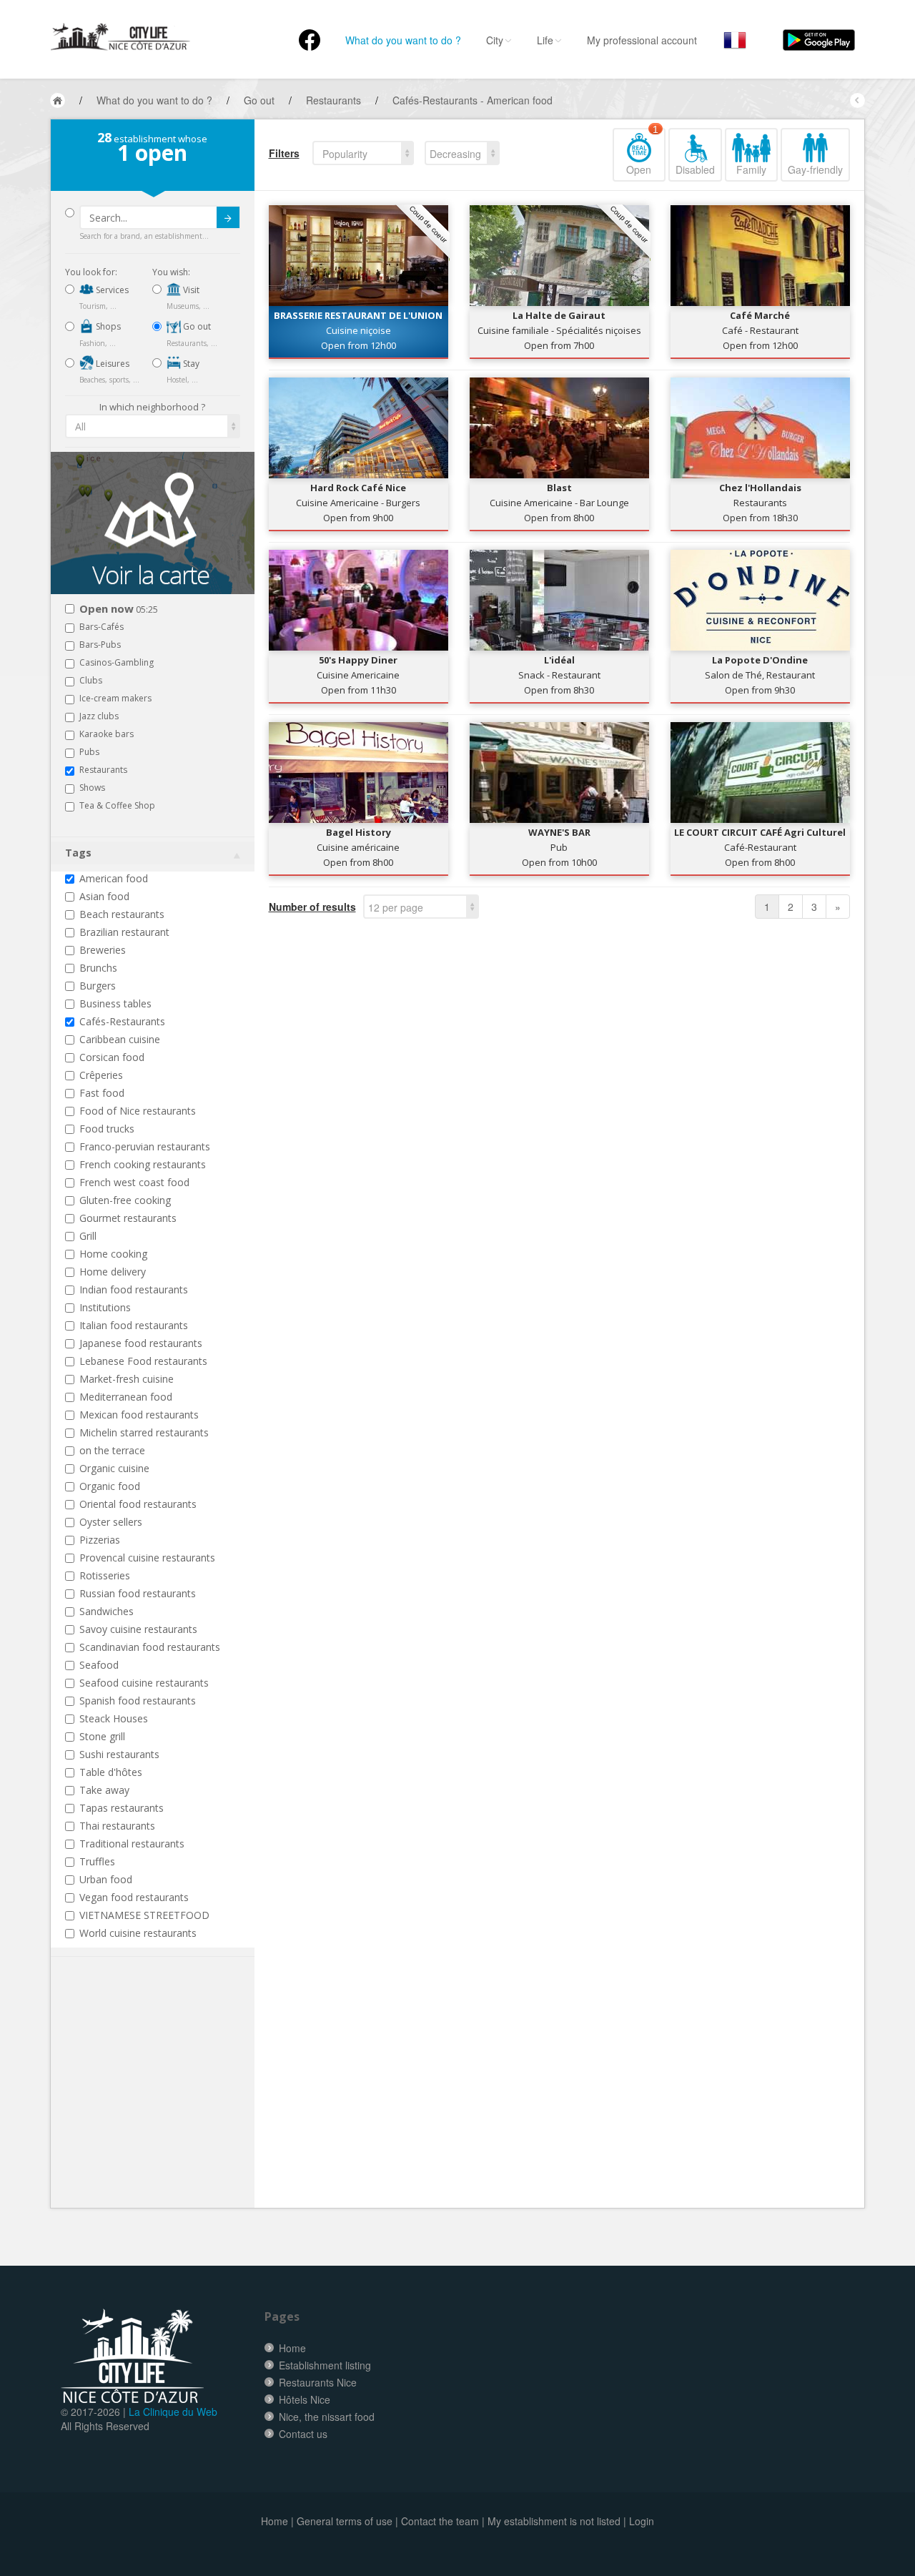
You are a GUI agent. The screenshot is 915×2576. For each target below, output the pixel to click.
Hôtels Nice (305, 2399)
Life (545, 40)
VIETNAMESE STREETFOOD (144, 1915)
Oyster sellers (111, 1522)
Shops (107, 326)
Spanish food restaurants (138, 1701)
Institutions (105, 1307)
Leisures (112, 364)
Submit (228, 217)
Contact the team (440, 2521)
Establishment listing (325, 2365)
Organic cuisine (114, 1468)
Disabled (695, 169)
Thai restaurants (117, 1826)
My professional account (642, 40)
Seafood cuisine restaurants (144, 1683)
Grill (88, 1236)
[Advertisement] (151, 2104)
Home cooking (113, 1254)
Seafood (99, 1665)
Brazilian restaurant (124, 932)
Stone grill (102, 1736)
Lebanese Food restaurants (143, 1361)
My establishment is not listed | (557, 2521)
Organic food (110, 1486)
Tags (78, 853)
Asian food (104, 896)
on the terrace (112, 1450)
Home (292, 2348)
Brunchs (98, 968)
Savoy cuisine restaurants (138, 1629)
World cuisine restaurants (138, 1933)
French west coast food (134, 1182)
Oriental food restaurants (138, 1504)
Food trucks (107, 1129)
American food (114, 878)
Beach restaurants (122, 914)
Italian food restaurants (134, 1325)
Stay (190, 364)
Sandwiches (107, 1611)
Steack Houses (114, 1718)
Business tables (115, 1003)
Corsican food (112, 1057)
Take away (104, 1790)
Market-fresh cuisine (127, 1379)
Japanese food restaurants (141, 1343)
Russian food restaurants (138, 1593)
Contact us (303, 2434)
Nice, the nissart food (327, 2417)
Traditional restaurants (132, 1844)
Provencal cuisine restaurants (147, 1558)
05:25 (119, 610)
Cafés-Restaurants (122, 1021)
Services (111, 290)
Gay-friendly (815, 169)
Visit (190, 290)
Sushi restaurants (119, 1754)
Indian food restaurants (134, 1289)
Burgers (98, 986)
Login (642, 2521)
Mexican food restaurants (139, 1415)
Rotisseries (105, 1575)
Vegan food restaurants (134, 1897)
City (495, 40)
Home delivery (113, 1272)
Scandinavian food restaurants (150, 1647)
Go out (196, 326)
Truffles (97, 1861)
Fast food (102, 1093)
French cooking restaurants (143, 1164)
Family (751, 169)
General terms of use (345, 2521)
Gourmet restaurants (128, 1218)
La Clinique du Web (173, 2412)
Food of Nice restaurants (138, 1111)
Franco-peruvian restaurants (145, 1146)
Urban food (106, 1879)
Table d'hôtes (111, 1772)
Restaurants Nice (318, 2382)
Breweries (103, 950)
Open (642, 152)
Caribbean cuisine (120, 1039)
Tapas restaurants (122, 1808)
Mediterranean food (126, 1397)
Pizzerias (100, 1540)
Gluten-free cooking (125, 1200)
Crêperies (101, 1075)
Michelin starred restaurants (144, 1432)
